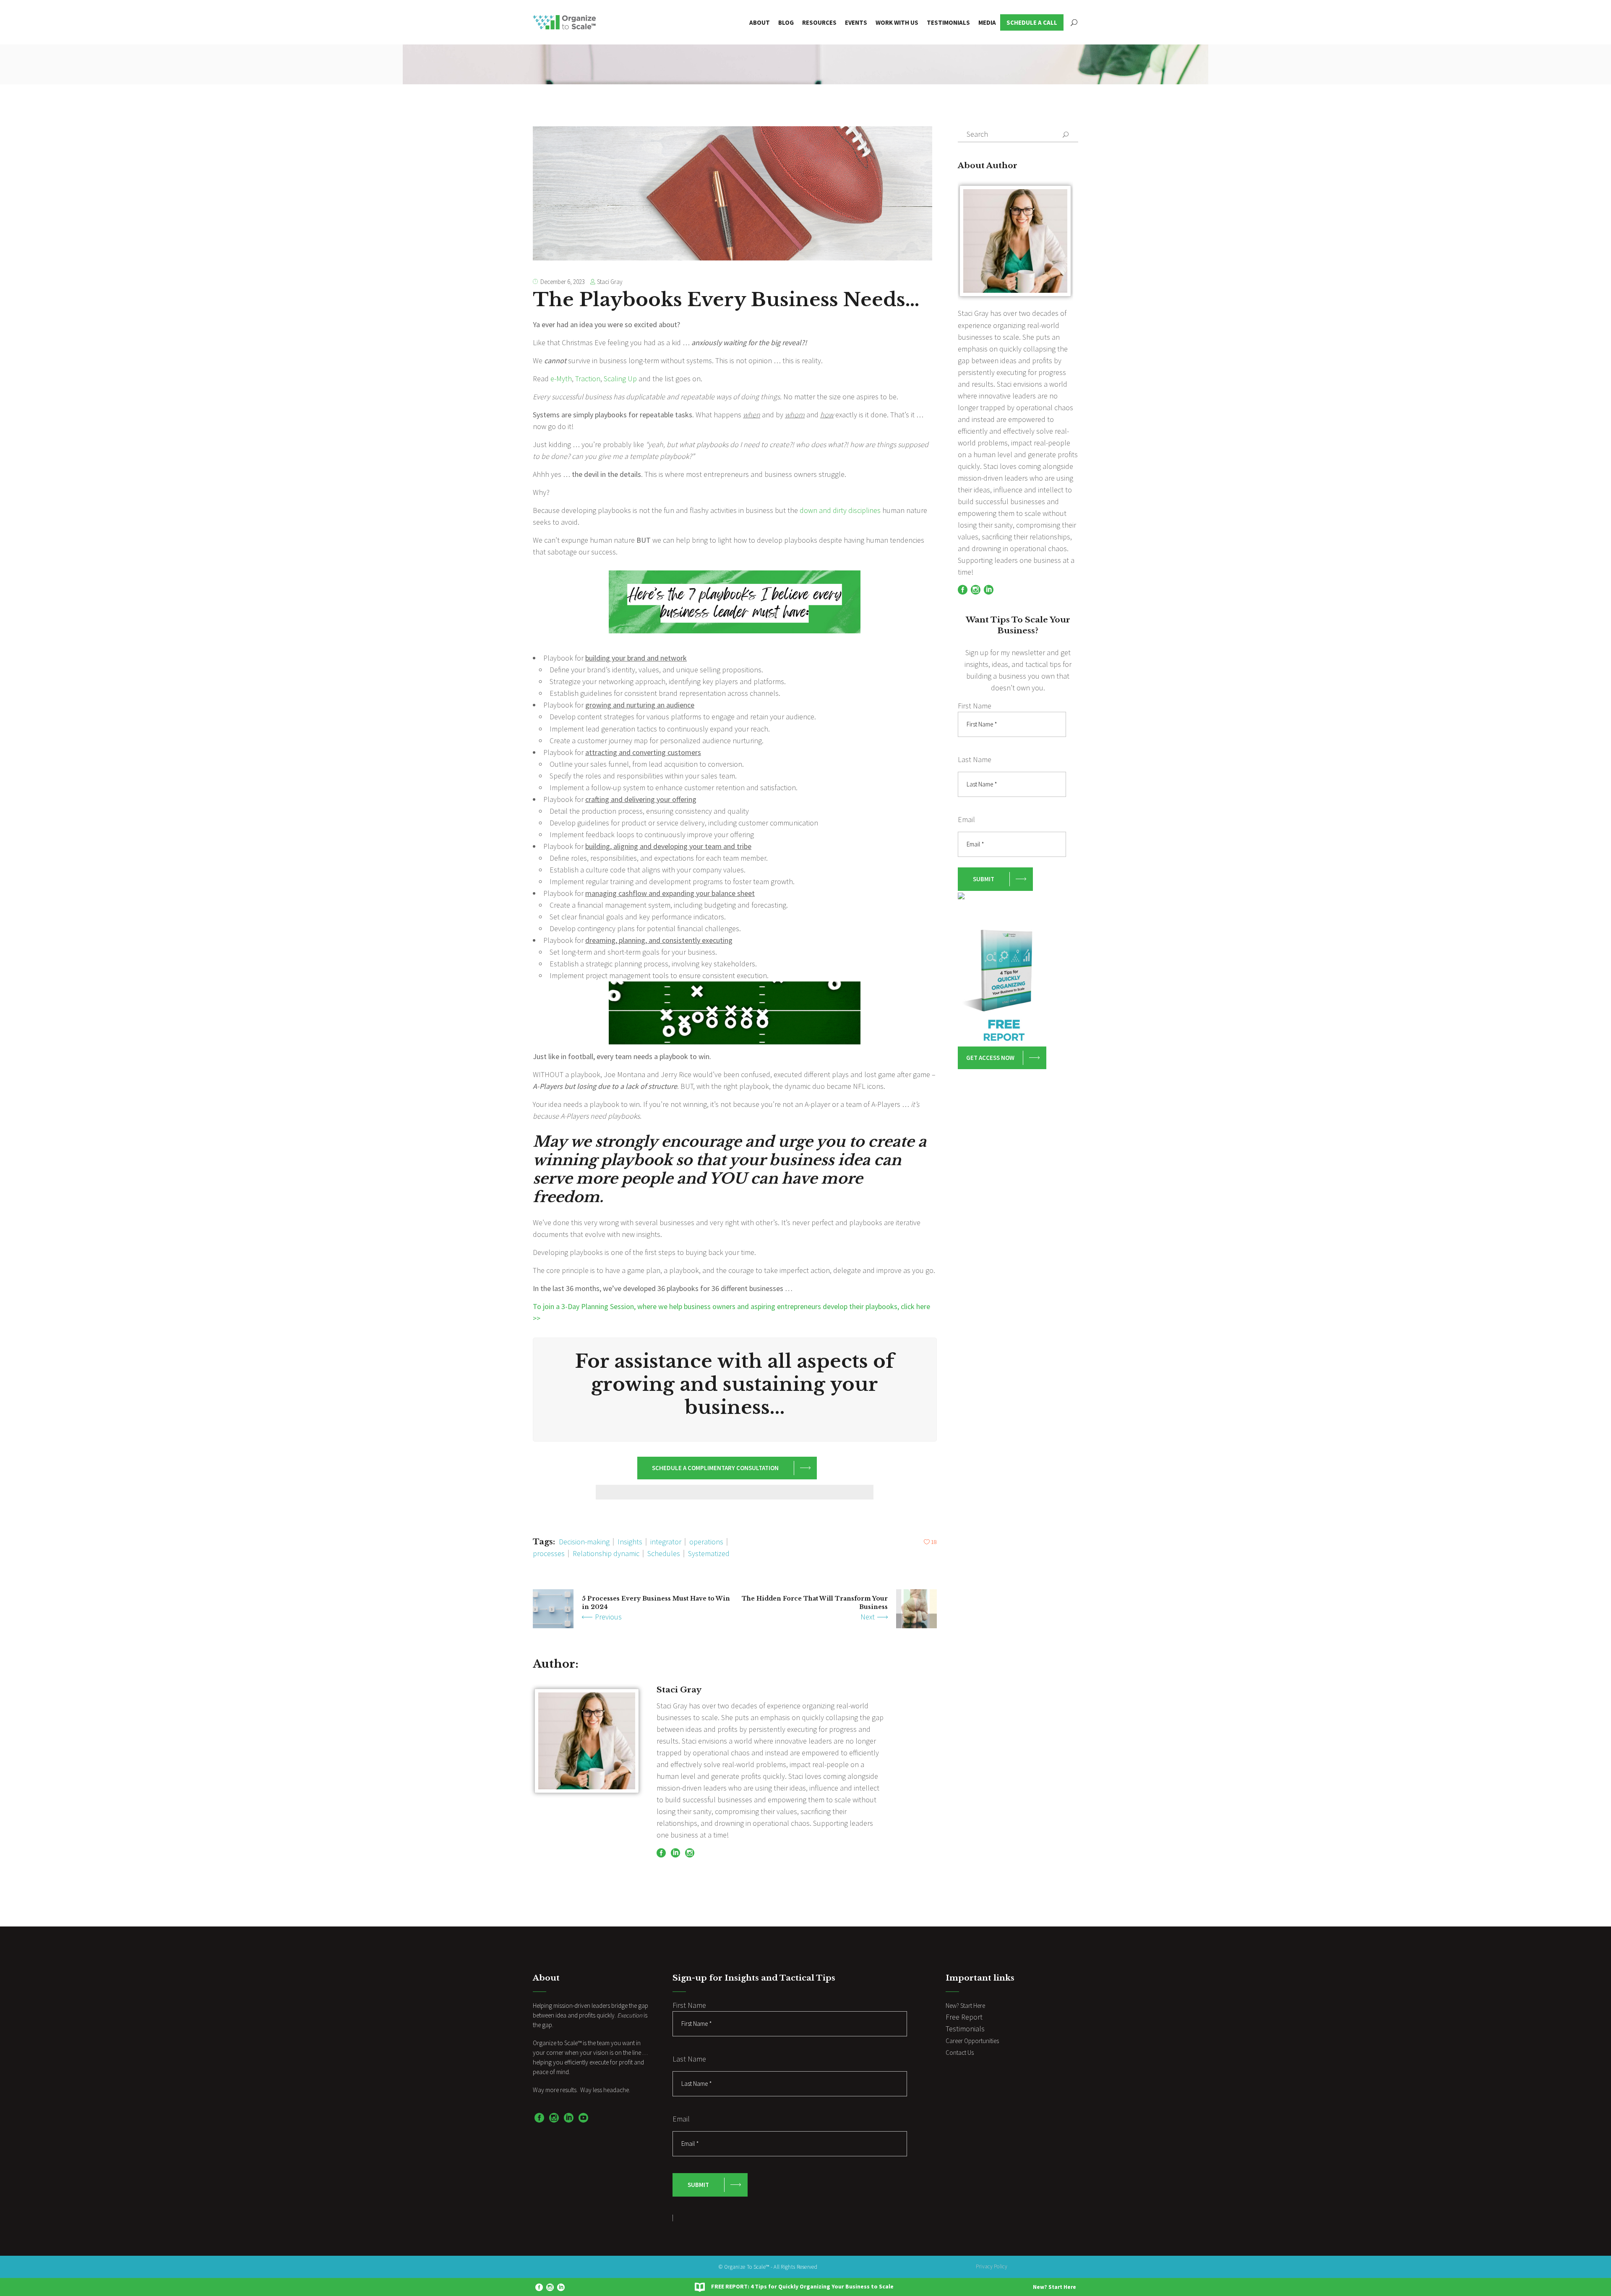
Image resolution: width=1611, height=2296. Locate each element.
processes (549, 1553)
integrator (666, 1542)
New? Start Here (1054, 2287)
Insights (630, 1542)
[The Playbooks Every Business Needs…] (587, 1741)
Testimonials (965, 2029)
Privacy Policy (992, 2266)
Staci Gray (610, 282)
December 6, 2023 (563, 282)
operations (706, 1542)
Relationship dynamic (606, 1553)
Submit (984, 879)
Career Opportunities (972, 2041)
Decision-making (584, 1542)
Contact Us (960, 2053)
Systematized (709, 1553)
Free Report (964, 2017)
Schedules (664, 1553)
